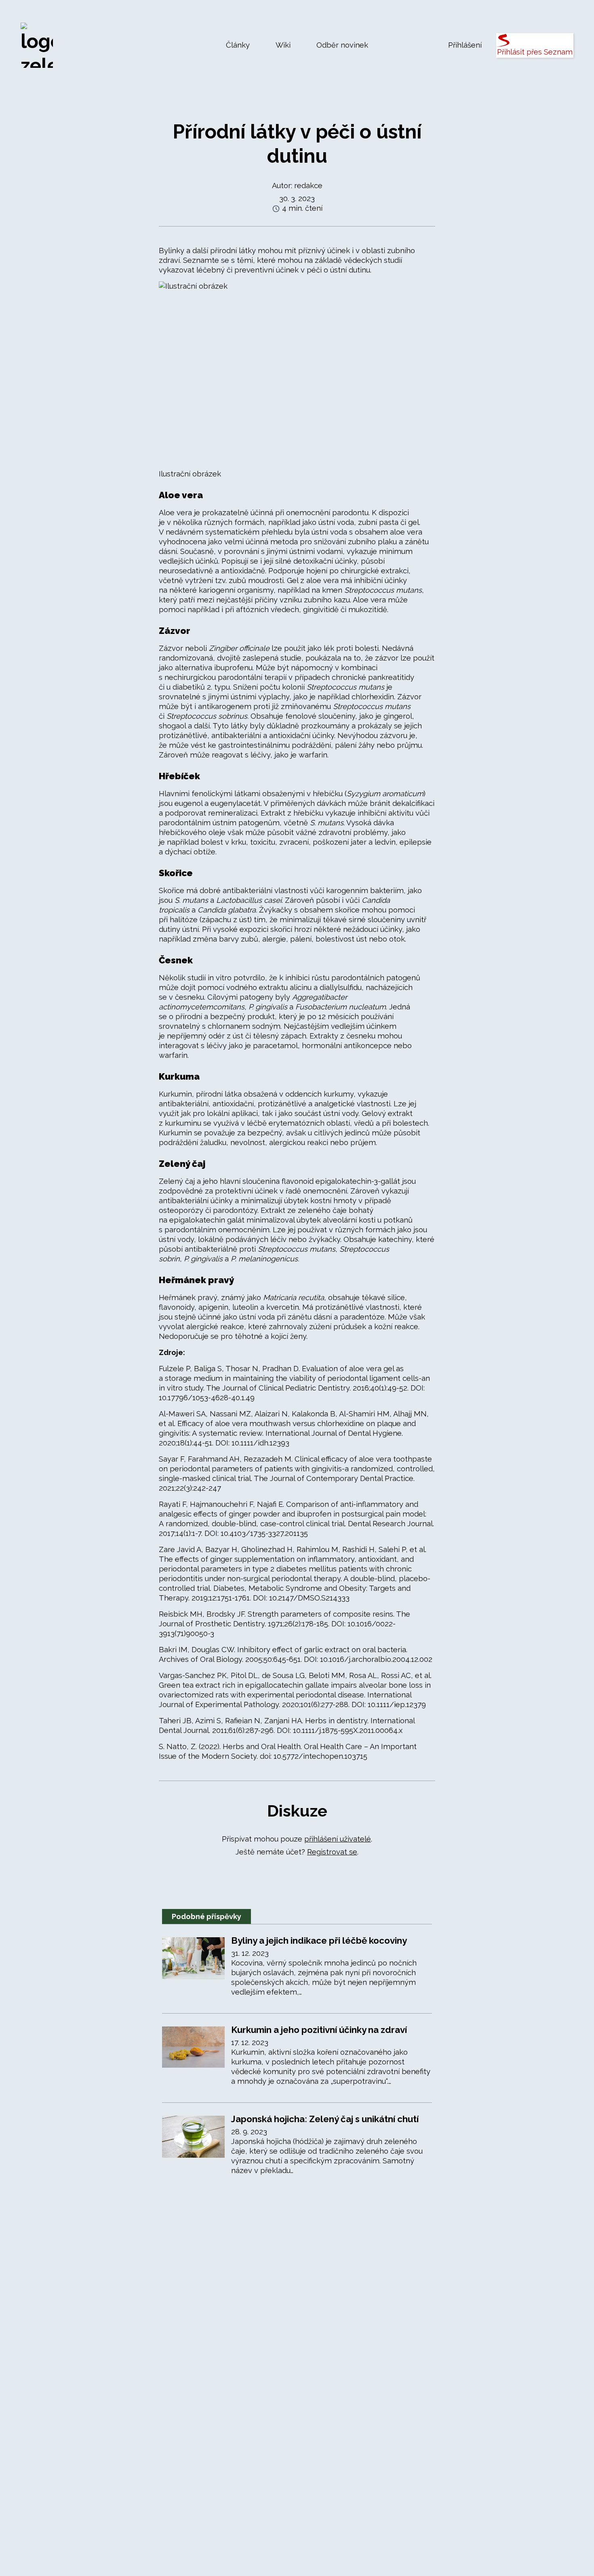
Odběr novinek (342, 45)
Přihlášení (465, 45)
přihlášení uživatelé (338, 1839)
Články (238, 45)
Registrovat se (332, 1852)
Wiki (283, 45)
